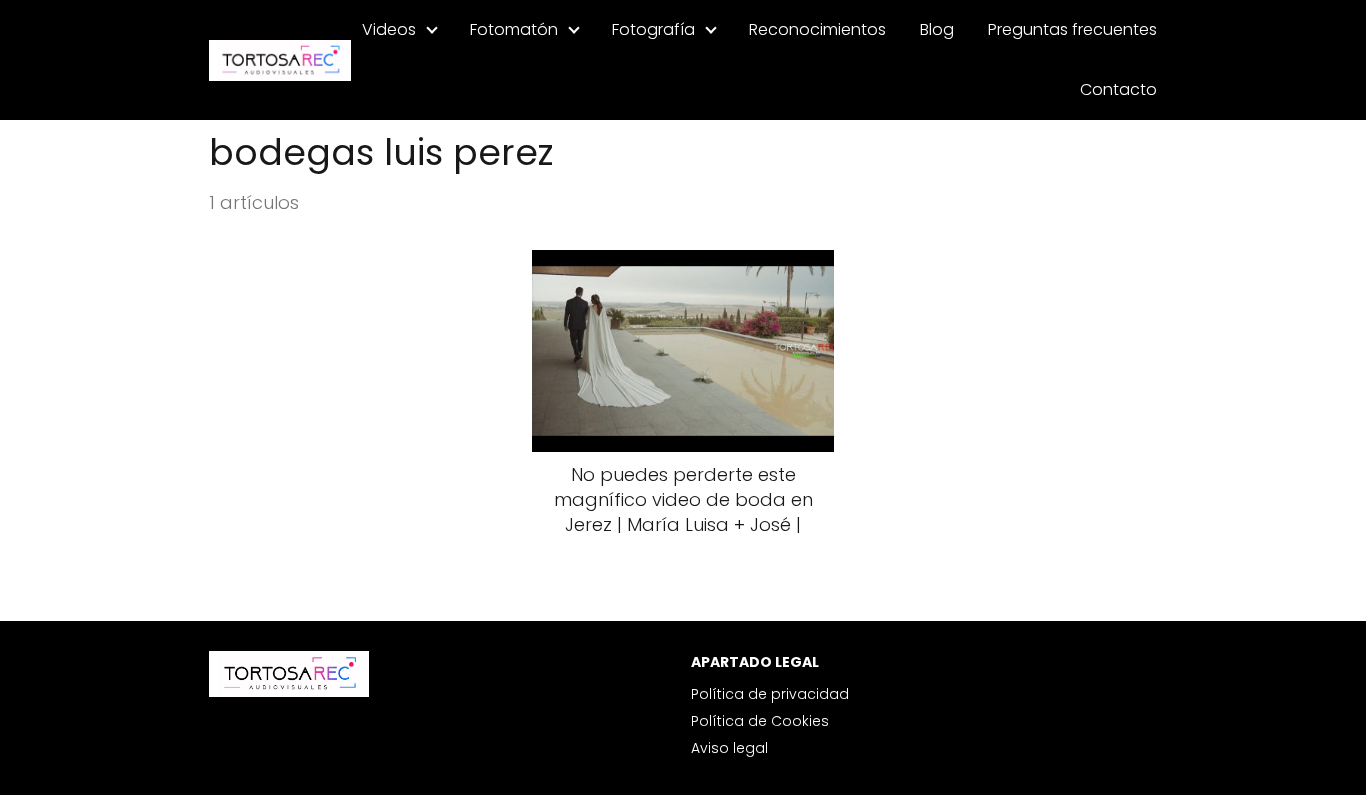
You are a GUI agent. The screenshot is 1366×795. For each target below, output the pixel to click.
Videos (389, 29)
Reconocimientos (817, 29)
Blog (937, 29)
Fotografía (653, 29)
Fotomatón (514, 29)
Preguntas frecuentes (1072, 29)
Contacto (1118, 89)
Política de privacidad (770, 694)
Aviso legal (729, 748)
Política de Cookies (760, 721)
